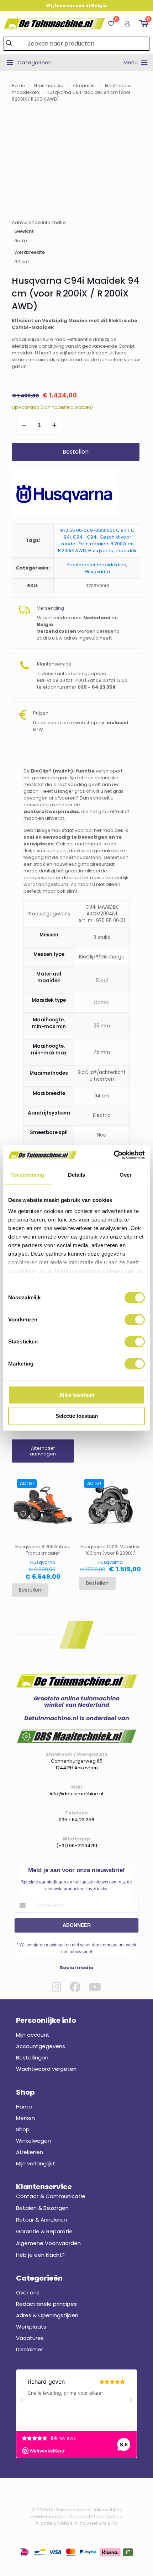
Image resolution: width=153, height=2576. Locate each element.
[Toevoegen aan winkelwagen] (66, 1482)
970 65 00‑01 (74, 530)
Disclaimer (30, 2349)
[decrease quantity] (24, 425)
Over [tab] (126, 1175)
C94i (92, 537)
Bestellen (76, 452)
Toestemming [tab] (27, 1175)
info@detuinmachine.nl (76, 1794)
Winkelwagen (33, 2141)
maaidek (126, 551)
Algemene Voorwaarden (48, 2243)
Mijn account (33, 2035)
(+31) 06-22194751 (77, 1846)
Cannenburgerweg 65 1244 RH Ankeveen (77, 1764)
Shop (23, 2129)
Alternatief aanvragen (43, 1451)
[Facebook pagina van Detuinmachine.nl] (75, 1987)
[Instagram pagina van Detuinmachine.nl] (57, 1987)
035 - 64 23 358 (76, 1820)
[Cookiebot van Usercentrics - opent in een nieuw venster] (114, 1155)
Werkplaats (31, 2327)
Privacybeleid (107, 2516)
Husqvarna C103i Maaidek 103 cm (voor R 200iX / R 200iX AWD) (110, 1550)
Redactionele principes (46, 2304)
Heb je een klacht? (40, 2255)
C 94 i (122, 530)
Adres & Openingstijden (47, 2315)
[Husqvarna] (65, 494)
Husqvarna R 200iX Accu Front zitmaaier (43, 1550)
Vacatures (30, 2338)
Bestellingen (32, 2057)
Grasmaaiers (48, 85)
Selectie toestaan (77, 1416)
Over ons (28, 2292)
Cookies (78, 2516)
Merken (25, 2118)
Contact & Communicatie (51, 2196)
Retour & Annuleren (41, 2220)
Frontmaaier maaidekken (97, 565)
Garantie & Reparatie (44, 2231)
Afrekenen (30, 2152)
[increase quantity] (54, 425)
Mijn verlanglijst (36, 2163)
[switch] (135, 1320)
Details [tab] (77, 1175)
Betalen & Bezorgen (42, 2208)
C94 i (79, 537)
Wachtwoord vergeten (46, 2069)
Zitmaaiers (84, 85)
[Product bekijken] (66, 1492)
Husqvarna (101, 551)
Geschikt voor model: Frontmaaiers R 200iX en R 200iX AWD (96, 544)
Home (18, 85)
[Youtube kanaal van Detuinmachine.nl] (95, 1987)
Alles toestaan (77, 1395)
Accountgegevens (41, 2046)
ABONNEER (77, 1925)
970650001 (102, 530)
